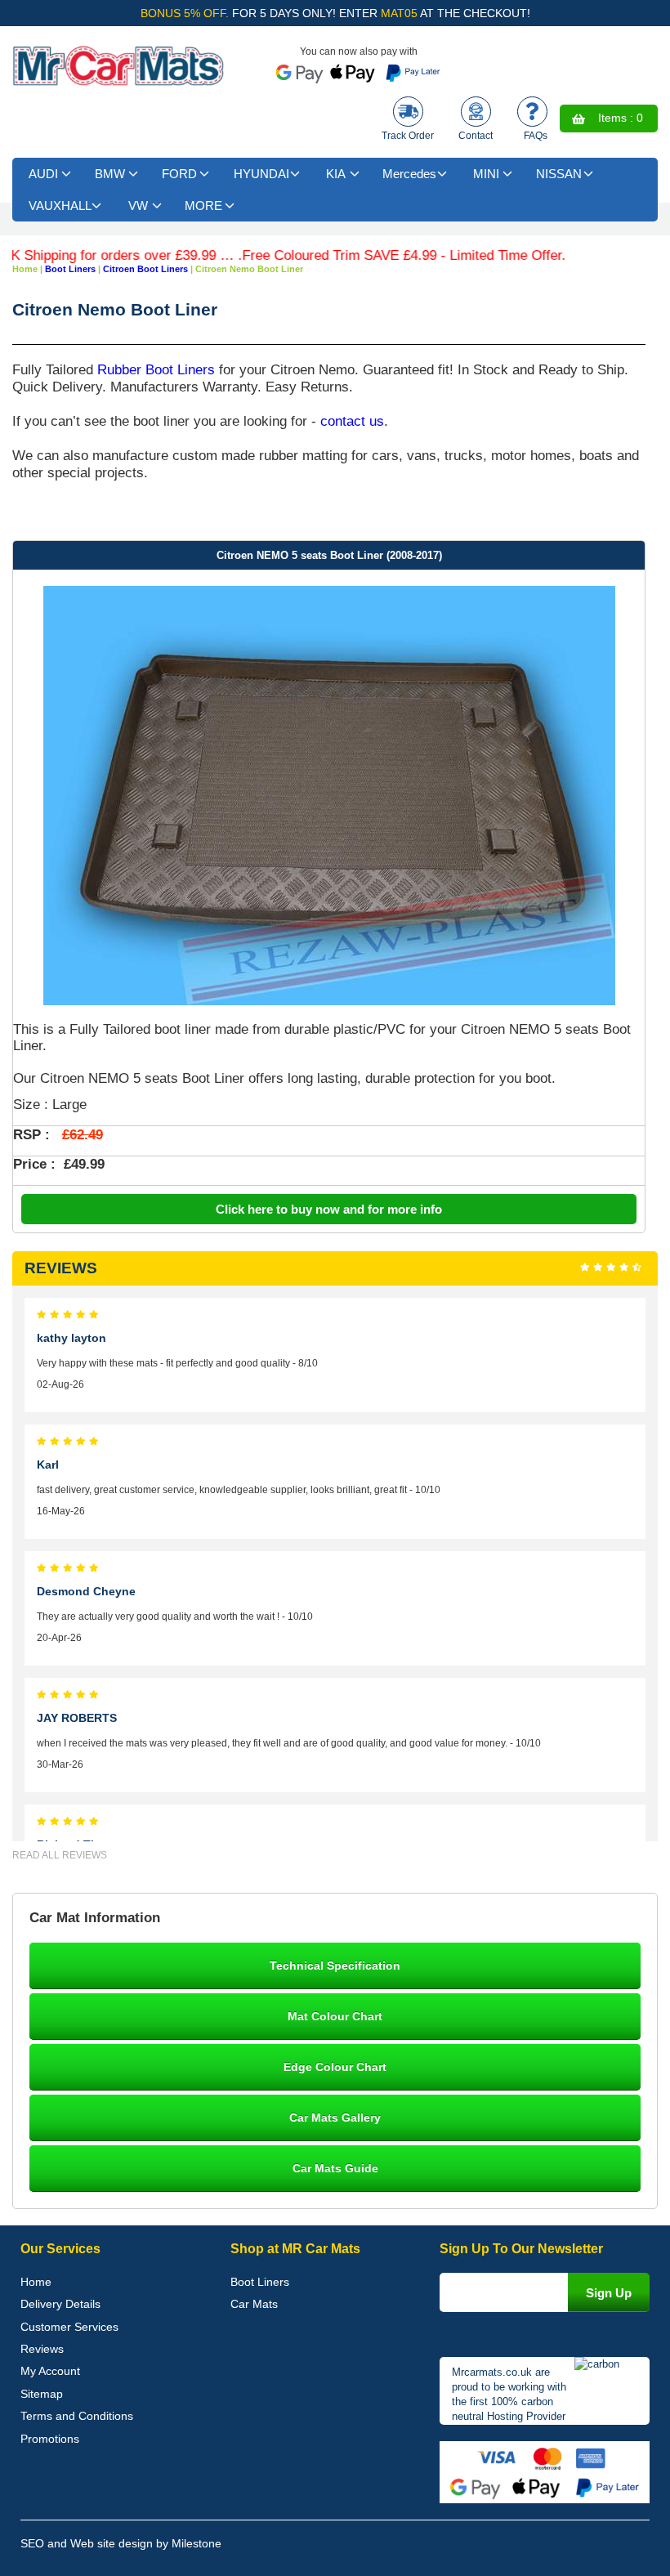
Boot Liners (260, 2282)
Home (36, 2282)
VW (138, 206)
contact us (352, 421)
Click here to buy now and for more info (329, 1209)
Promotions (50, 2439)
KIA (336, 174)
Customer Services (69, 2327)
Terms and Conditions (77, 2416)
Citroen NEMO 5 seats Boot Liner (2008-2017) (329, 555)
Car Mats (254, 2304)
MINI (486, 174)
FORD (179, 174)
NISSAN (559, 174)
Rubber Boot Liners (156, 369)
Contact (476, 136)
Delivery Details (60, 2304)
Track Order (408, 136)
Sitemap (42, 2394)
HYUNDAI (261, 174)
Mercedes (409, 174)
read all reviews (60, 1855)
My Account (50, 2371)
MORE (203, 206)
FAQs (536, 136)
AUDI (43, 174)
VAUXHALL (60, 206)
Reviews (42, 2349)
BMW (110, 174)
